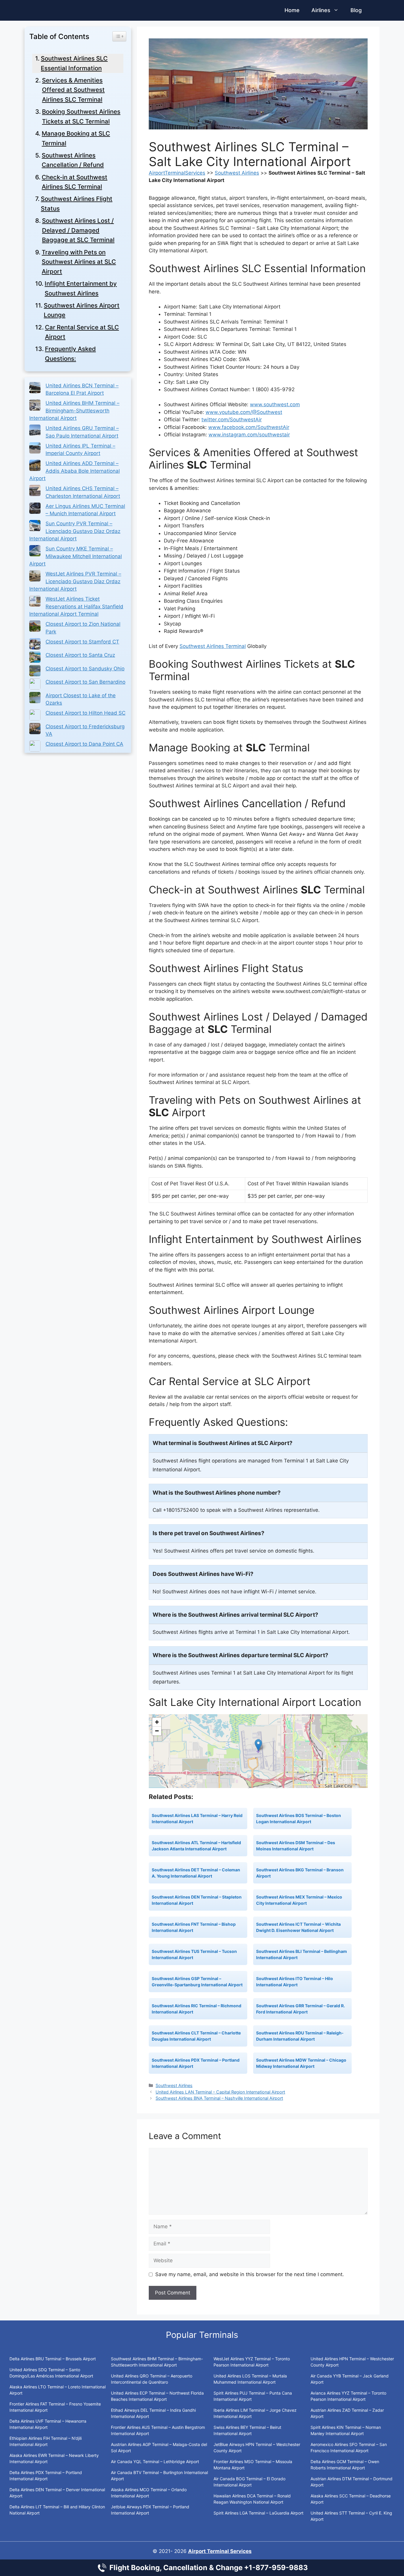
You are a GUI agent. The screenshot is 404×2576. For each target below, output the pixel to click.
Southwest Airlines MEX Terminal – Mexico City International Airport (299, 1900)
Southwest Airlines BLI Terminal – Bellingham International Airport (302, 1954)
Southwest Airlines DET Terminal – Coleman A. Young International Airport (196, 1873)
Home (292, 10)
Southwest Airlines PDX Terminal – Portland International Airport (196, 2063)
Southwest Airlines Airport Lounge (82, 310)
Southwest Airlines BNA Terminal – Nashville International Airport (219, 2098)
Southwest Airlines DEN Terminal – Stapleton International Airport (197, 1900)
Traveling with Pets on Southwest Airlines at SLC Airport (79, 262)
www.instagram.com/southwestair (249, 435)
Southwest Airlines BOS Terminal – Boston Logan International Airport (299, 1818)
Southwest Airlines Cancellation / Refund (73, 160)
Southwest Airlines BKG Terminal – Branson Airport (300, 1873)
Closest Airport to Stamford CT (82, 642)
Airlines (321, 10)
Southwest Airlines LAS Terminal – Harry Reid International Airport (197, 1818)
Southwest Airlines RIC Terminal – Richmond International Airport (197, 2009)
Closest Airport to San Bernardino (85, 682)
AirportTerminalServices (177, 173)
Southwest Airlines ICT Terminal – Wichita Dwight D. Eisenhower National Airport (298, 1927)
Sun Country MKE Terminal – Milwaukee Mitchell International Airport (76, 556)
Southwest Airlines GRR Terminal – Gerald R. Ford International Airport (300, 2009)
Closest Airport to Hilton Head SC (85, 713)
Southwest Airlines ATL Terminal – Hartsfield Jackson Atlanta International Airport (196, 1846)
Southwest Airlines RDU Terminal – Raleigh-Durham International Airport (300, 2036)
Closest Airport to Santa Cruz (80, 655)
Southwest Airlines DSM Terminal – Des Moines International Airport (296, 1846)
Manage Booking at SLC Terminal (76, 138)
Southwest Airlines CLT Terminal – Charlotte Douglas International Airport (196, 2036)
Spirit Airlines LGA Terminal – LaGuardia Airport (258, 2513)
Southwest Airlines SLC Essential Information (74, 63)
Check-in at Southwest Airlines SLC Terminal (75, 182)
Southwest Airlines (237, 173)
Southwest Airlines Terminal (213, 646)
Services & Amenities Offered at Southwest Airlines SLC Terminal (73, 90)
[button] (258, 1745)
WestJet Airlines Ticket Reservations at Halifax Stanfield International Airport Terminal (76, 606)
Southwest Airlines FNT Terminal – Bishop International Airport (194, 1927)
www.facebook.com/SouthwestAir (249, 427)
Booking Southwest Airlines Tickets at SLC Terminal (81, 116)
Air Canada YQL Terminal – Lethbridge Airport (155, 2462)
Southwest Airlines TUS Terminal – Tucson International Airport (194, 1954)
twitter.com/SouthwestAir (232, 420)
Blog (356, 10)
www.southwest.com (275, 404)
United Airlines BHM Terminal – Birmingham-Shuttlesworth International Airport (74, 411)
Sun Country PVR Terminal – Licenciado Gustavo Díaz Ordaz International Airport (75, 531)
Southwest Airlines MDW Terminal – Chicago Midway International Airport (301, 2063)
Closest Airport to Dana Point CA (84, 744)
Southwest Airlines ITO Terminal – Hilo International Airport (295, 1982)
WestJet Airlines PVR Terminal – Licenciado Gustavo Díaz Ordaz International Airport (75, 581)
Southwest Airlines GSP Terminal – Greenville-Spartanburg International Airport (197, 1982)
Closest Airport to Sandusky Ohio (85, 669)
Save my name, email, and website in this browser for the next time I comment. (250, 2274)
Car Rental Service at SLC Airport (82, 332)
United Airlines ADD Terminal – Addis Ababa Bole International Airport (75, 471)
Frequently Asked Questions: (70, 354)
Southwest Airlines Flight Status (77, 204)
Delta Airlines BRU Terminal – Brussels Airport (53, 2359)
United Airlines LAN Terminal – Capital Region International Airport (220, 2092)
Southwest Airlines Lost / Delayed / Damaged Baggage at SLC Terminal (78, 230)
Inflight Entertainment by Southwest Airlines (81, 288)
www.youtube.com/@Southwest (244, 412)
